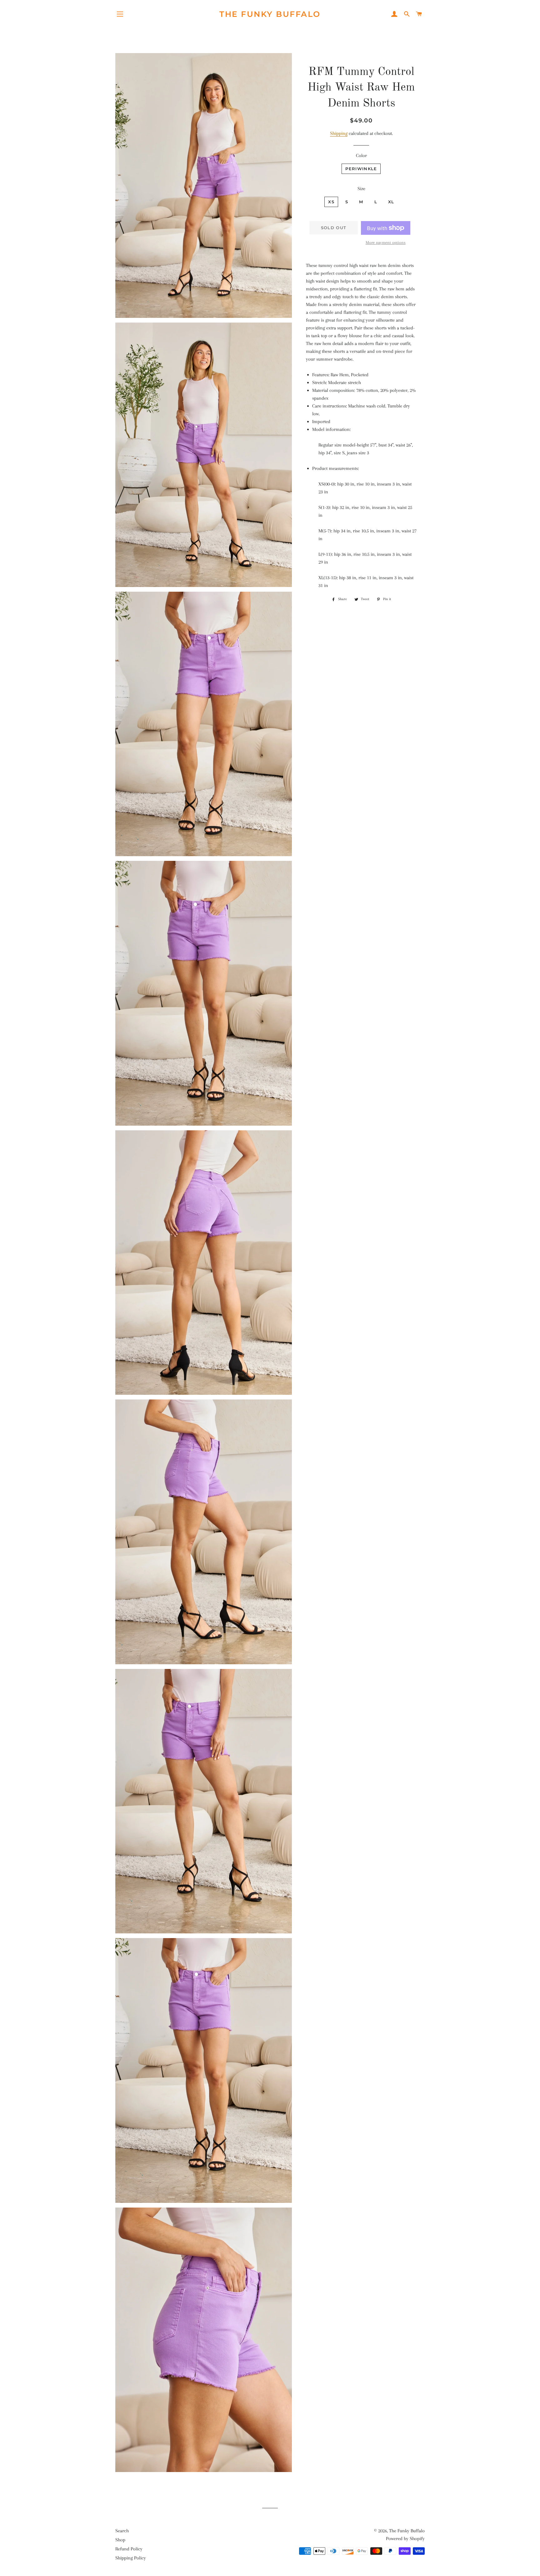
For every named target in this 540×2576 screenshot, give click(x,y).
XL (391, 202)
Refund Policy (129, 2549)
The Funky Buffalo (270, 14)
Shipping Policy (131, 2558)
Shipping (339, 133)
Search (122, 2531)
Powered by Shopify (405, 2539)
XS (331, 202)
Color (361, 155)
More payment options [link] (386, 242)
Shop (120, 2540)
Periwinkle (361, 169)
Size (361, 189)
